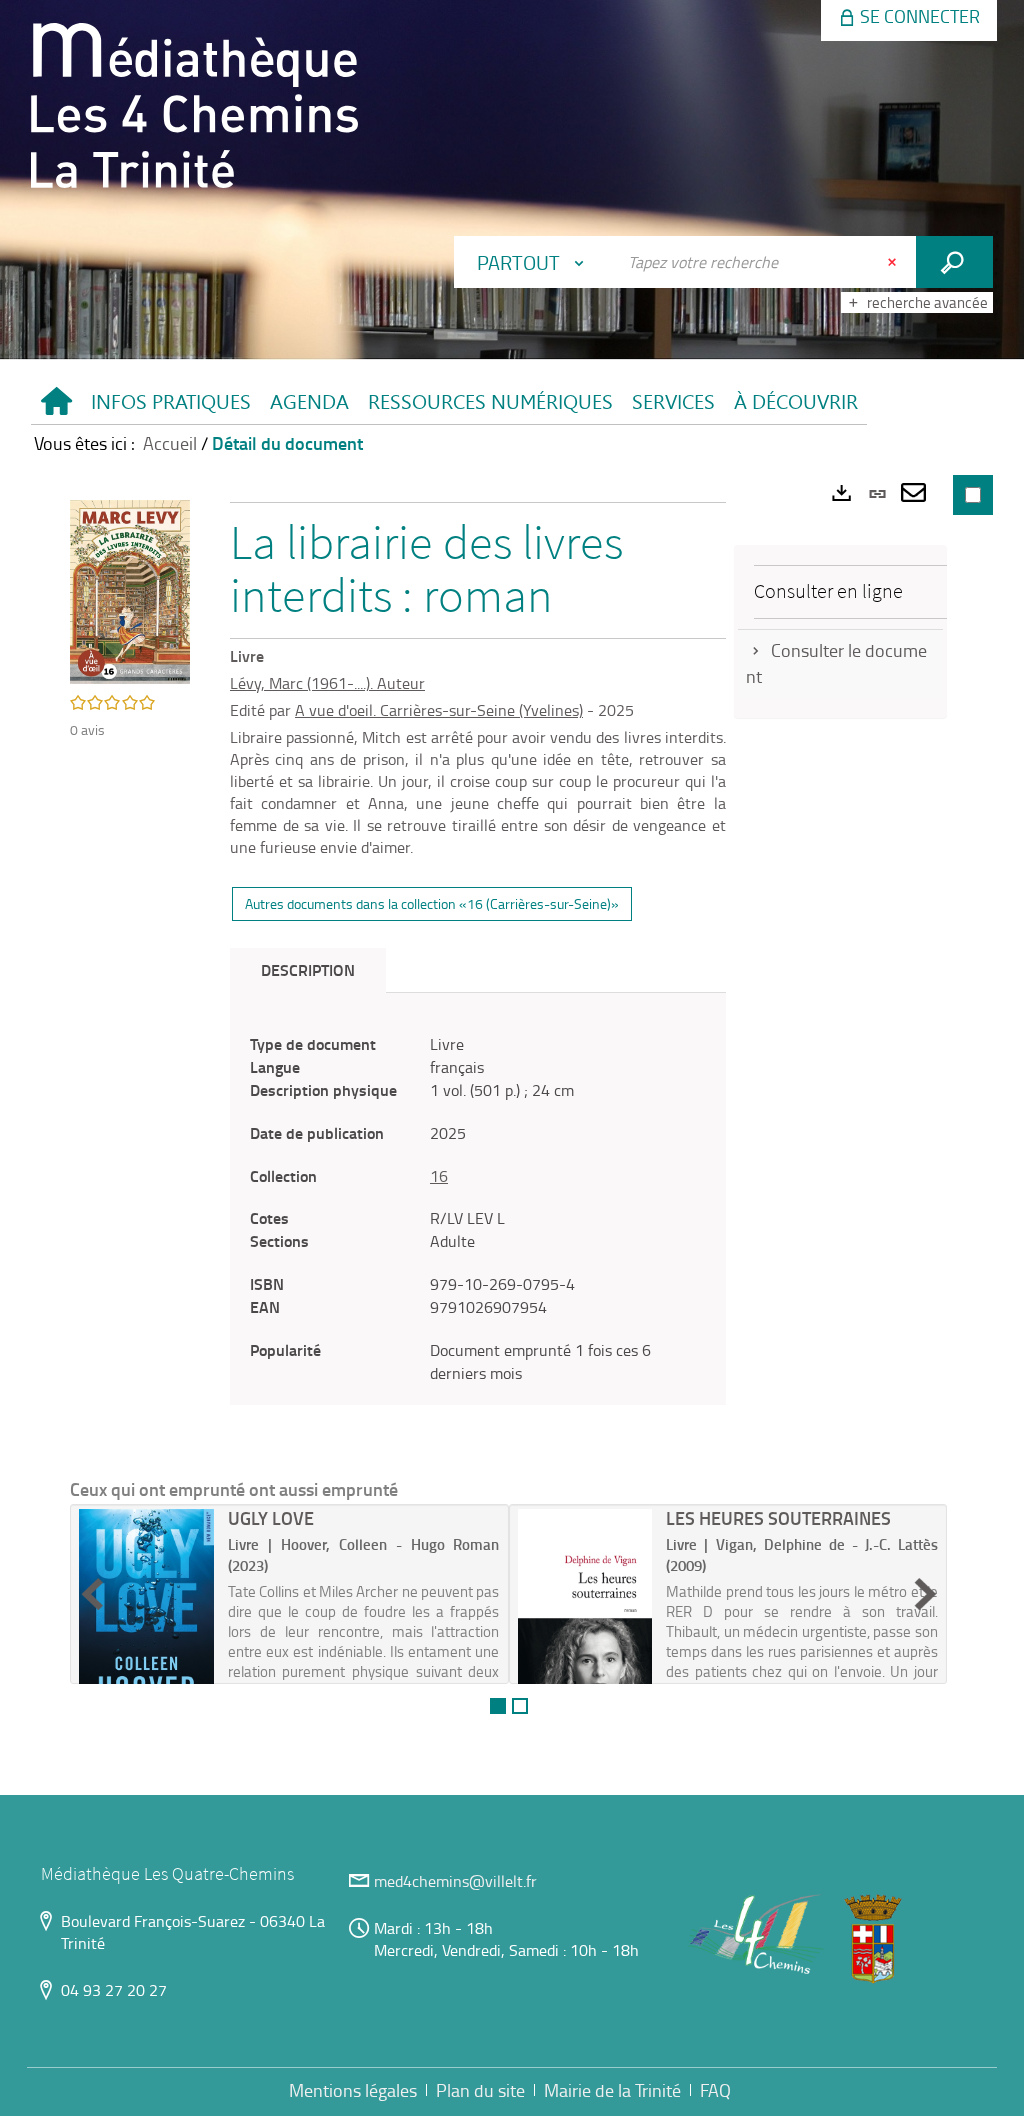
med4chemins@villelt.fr (455, 1881)
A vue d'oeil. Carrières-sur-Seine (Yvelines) (439, 710)
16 (439, 1176)
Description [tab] (308, 969)
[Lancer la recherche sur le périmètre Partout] (954, 262)
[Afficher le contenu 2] (520, 1706)
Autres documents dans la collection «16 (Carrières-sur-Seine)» (432, 903)
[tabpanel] (478, 1208)
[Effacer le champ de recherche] (894, 262)
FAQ (715, 2090)
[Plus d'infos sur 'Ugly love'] (146, 1615)
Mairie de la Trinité (612, 2090)
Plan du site (480, 2090)
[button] (170, 402)
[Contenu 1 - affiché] (498, 1706)
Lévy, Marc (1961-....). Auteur (327, 683)
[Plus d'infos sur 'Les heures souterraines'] (585, 1615)
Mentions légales (353, 2090)
